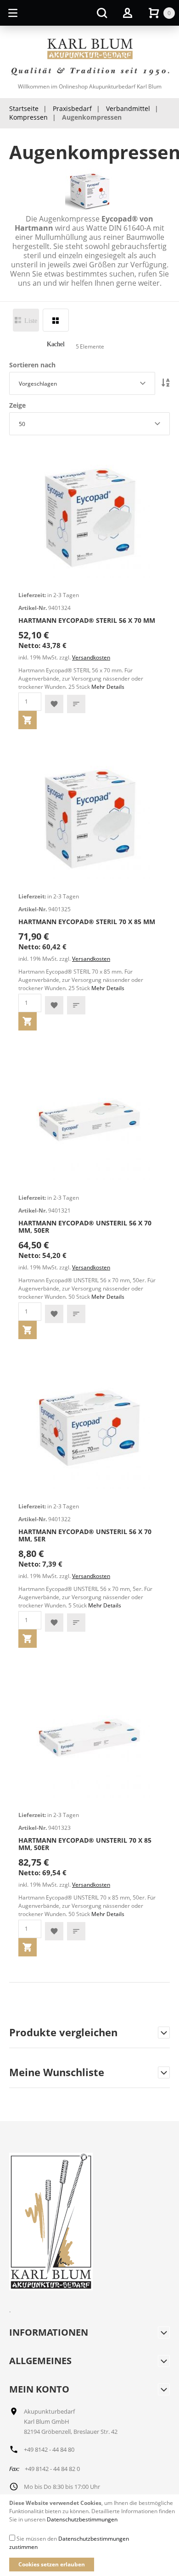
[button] (54, 704)
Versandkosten (91, 657)
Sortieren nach (32, 365)
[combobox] (82, 383)
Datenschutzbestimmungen (82, 2519)
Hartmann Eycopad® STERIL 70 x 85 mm (87, 922)
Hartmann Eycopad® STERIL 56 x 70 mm (87, 620)
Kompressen (28, 117)
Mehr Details (108, 687)
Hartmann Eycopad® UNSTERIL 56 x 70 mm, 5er (85, 1535)
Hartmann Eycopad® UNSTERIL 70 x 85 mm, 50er (85, 1844)
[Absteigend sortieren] (166, 383)
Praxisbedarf (72, 108)
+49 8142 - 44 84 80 (49, 2449)
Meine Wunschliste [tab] (57, 2073)
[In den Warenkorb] (28, 720)
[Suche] (102, 13)
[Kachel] (56, 320)
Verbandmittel (128, 108)
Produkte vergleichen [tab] (63, 2033)
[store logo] (89, 58)
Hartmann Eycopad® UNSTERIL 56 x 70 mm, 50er (85, 1227)
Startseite (24, 108)
